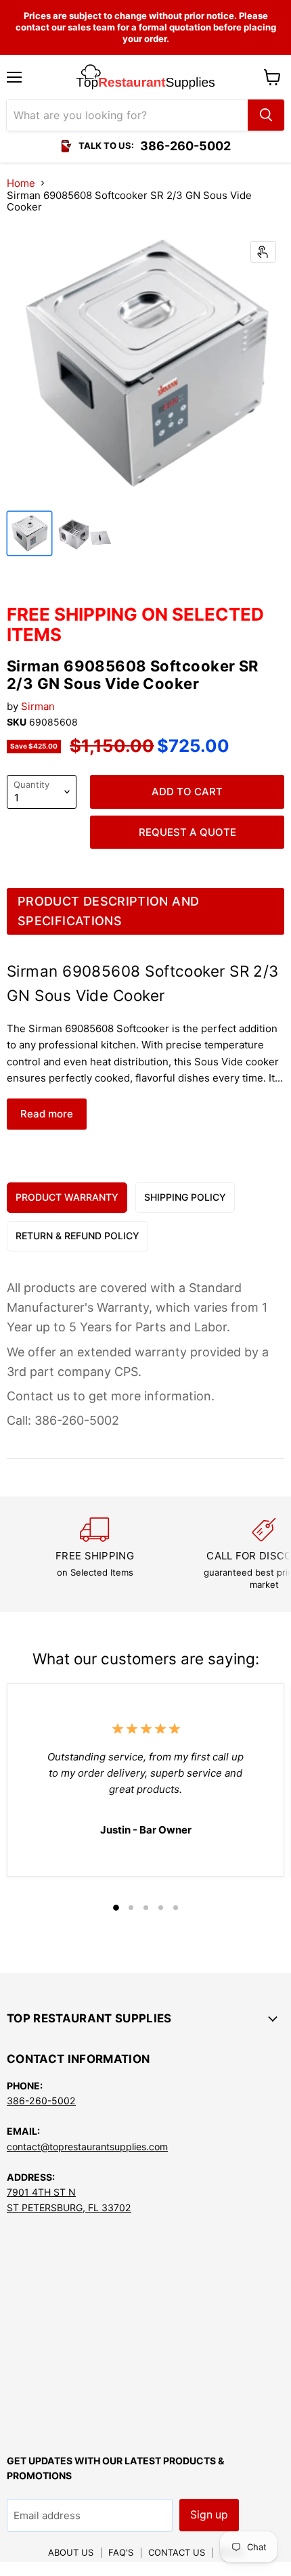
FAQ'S (121, 2552)
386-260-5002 (41, 2101)
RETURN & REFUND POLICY (77, 1236)
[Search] (266, 115)
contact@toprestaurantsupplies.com (87, 2147)
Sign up (209, 2515)
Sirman (38, 706)
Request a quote (187, 832)
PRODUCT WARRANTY (67, 1197)
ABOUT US (71, 2552)
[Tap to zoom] (263, 252)
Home (21, 183)
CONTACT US (177, 2552)
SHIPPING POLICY (185, 1197)
